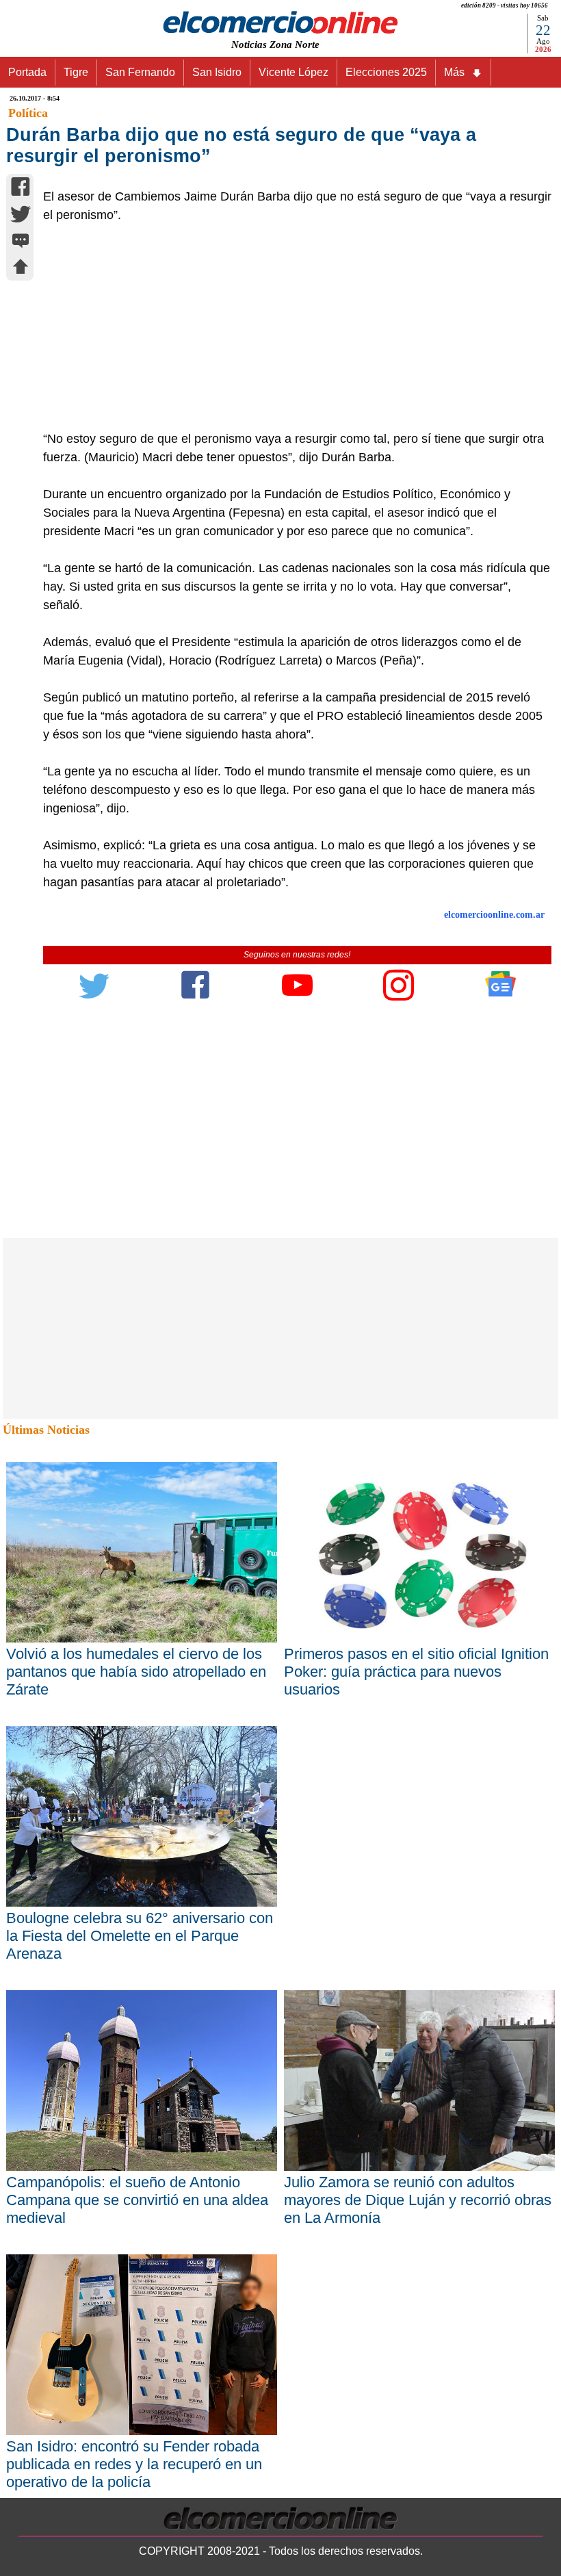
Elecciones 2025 (386, 72)
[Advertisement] (290, 327)
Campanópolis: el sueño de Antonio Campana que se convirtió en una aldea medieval (137, 2200)
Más (454, 72)
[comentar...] (21, 242)
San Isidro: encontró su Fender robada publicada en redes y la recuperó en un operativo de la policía (134, 2464)
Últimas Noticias (46, 1430)
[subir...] (21, 269)
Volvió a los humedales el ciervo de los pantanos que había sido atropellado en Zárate (136, 1672)
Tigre (76, 72)
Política (28, 113)
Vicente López (293, 72)
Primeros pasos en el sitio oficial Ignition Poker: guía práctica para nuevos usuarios (416, 1672)
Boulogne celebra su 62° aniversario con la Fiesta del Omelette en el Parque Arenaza (140, 1936)
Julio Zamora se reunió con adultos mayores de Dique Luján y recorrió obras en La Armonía (418, 2200)
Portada (27, 72)
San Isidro (217, 72)
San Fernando (140, 72)
